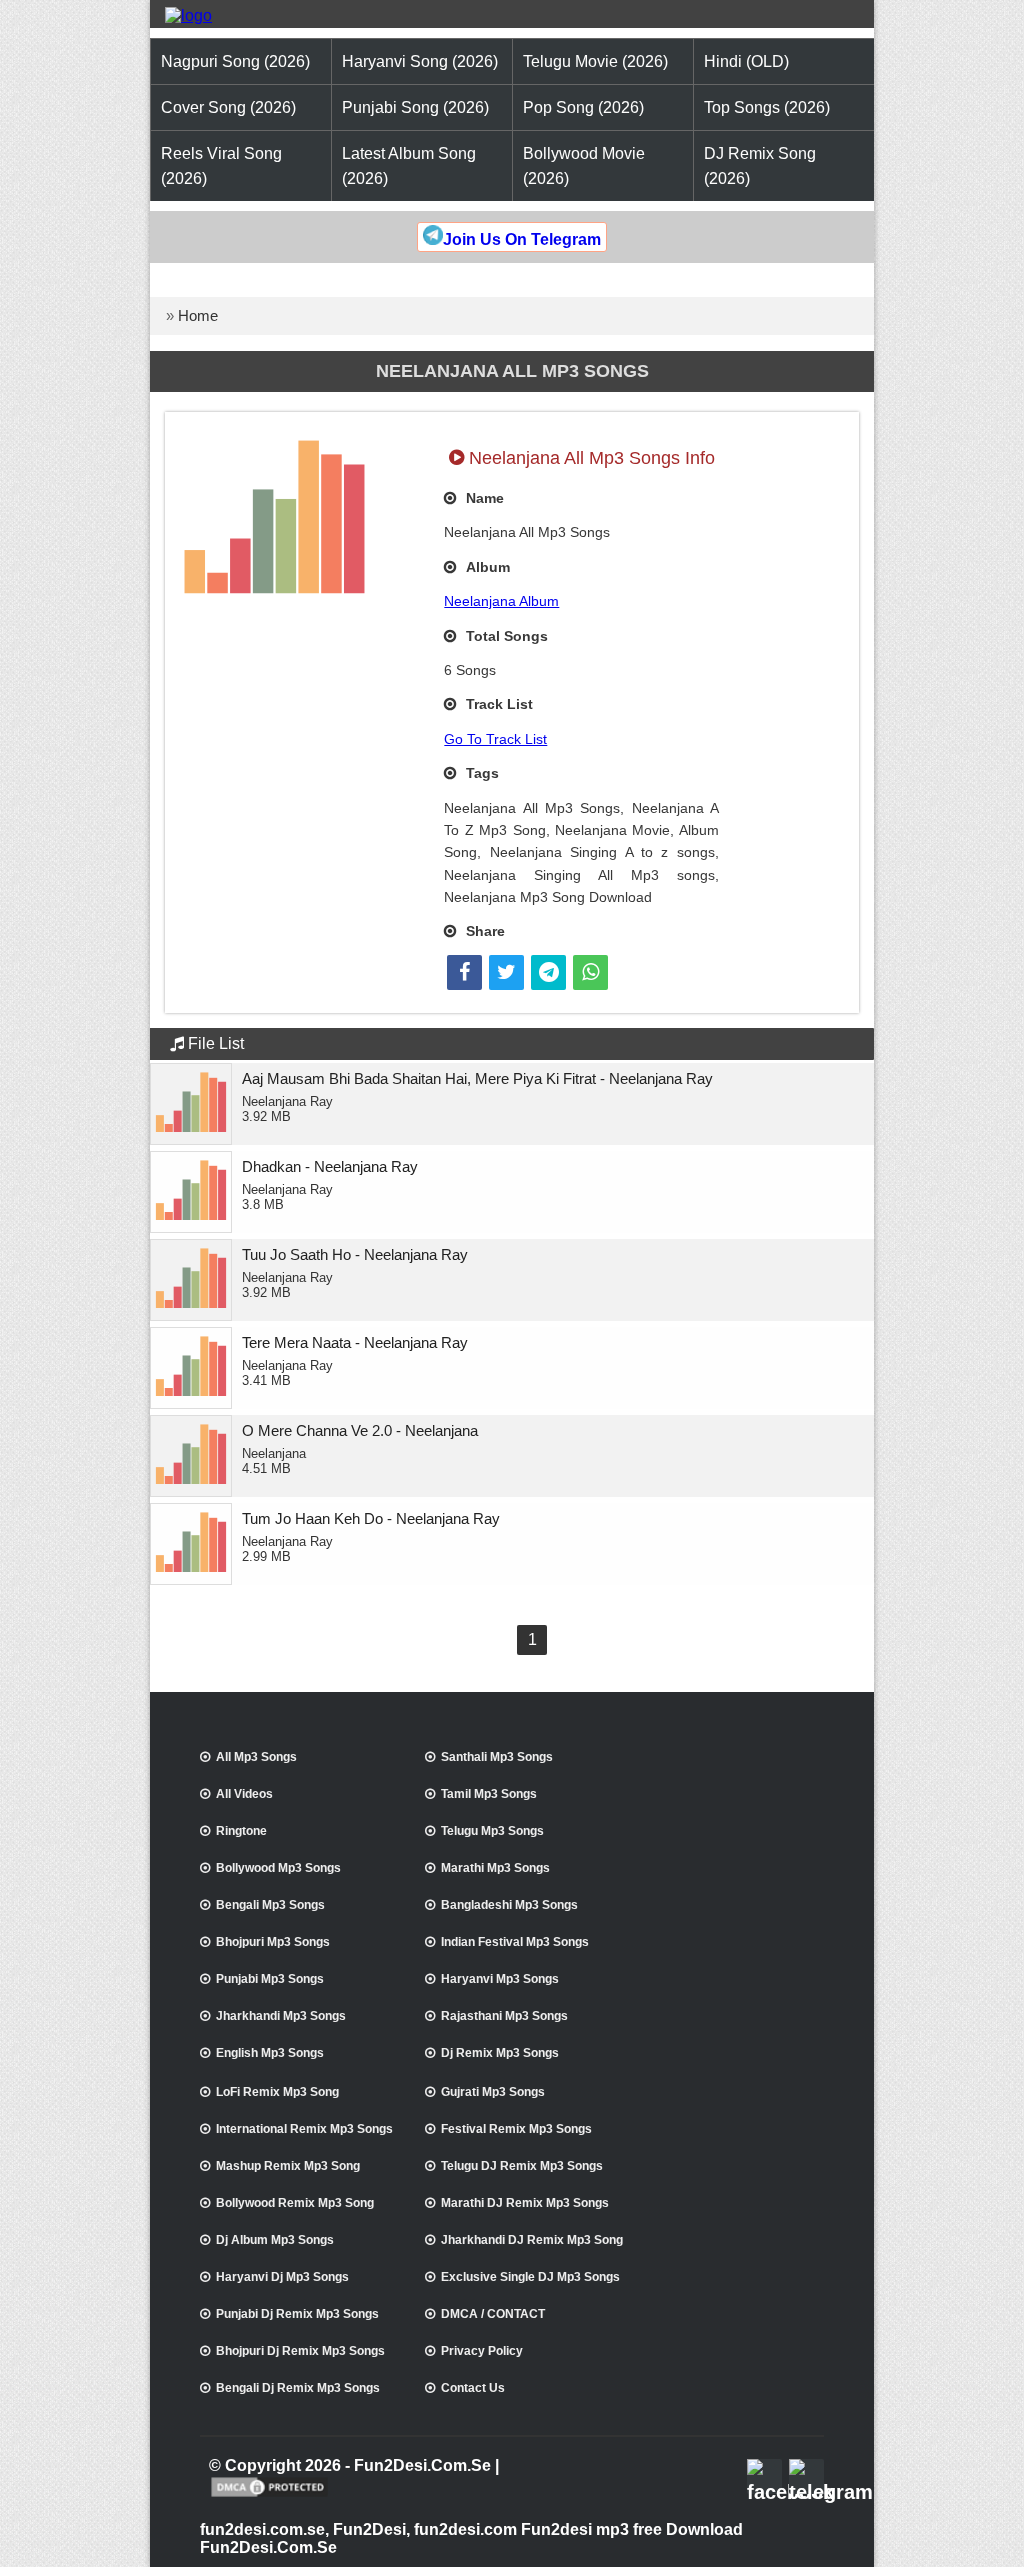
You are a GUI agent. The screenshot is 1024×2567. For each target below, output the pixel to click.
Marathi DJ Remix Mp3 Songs (525, 2203)
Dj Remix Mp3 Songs (500, 2053)
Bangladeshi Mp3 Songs (509, 1905)
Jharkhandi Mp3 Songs (281, 2016)
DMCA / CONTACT (493, 2314)
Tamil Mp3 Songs (489, 1794)
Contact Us (473, 2388)
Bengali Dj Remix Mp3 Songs (298, 2388)
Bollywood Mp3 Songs (278, 1868)
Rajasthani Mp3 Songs (504, 2016)
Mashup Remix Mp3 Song (288, 2166)
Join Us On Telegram (522, 239)
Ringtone (241, 1831)
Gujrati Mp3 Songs (493, 2092)
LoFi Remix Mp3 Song (277, 2092)
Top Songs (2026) (767, 107)
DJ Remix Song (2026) (760, 166)
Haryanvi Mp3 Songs (500, 1979)
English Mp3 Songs (270, 2053)
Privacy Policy (482, 2351)
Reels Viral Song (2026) (221, 166)
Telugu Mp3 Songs (492, 1831)
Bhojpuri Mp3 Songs (273, 1942)
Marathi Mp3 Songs (495, 1868)
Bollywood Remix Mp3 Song (295, 2203)
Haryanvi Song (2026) (420, 61)
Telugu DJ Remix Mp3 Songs (522, 2166)
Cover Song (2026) (228, 107)
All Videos (244, 1794)
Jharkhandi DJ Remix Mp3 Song (532, 2240)
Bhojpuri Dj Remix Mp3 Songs (300, 2351)
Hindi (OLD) (746, 61)
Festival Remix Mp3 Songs (516, 2129)
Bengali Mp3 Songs (270, 1905)
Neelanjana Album (501, 601)
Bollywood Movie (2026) (584, 166)
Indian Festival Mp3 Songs (515, 1942)
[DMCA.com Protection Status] (269, 2495)
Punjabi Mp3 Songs (270, 1979)
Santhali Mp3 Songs (497, 1757)
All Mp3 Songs (256, 1757)
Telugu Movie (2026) (595, 61)
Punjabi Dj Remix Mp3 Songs (297, 2314)
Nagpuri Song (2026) (235, 61)
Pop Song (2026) (583, 107)
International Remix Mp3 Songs (304, 2129)
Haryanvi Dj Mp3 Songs (282, 2277)
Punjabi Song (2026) (415, 107)
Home (198, 315)
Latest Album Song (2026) (409, 166)
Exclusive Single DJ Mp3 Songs (530, 2277)
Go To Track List (495, 739)
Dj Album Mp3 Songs (275, 2240)
